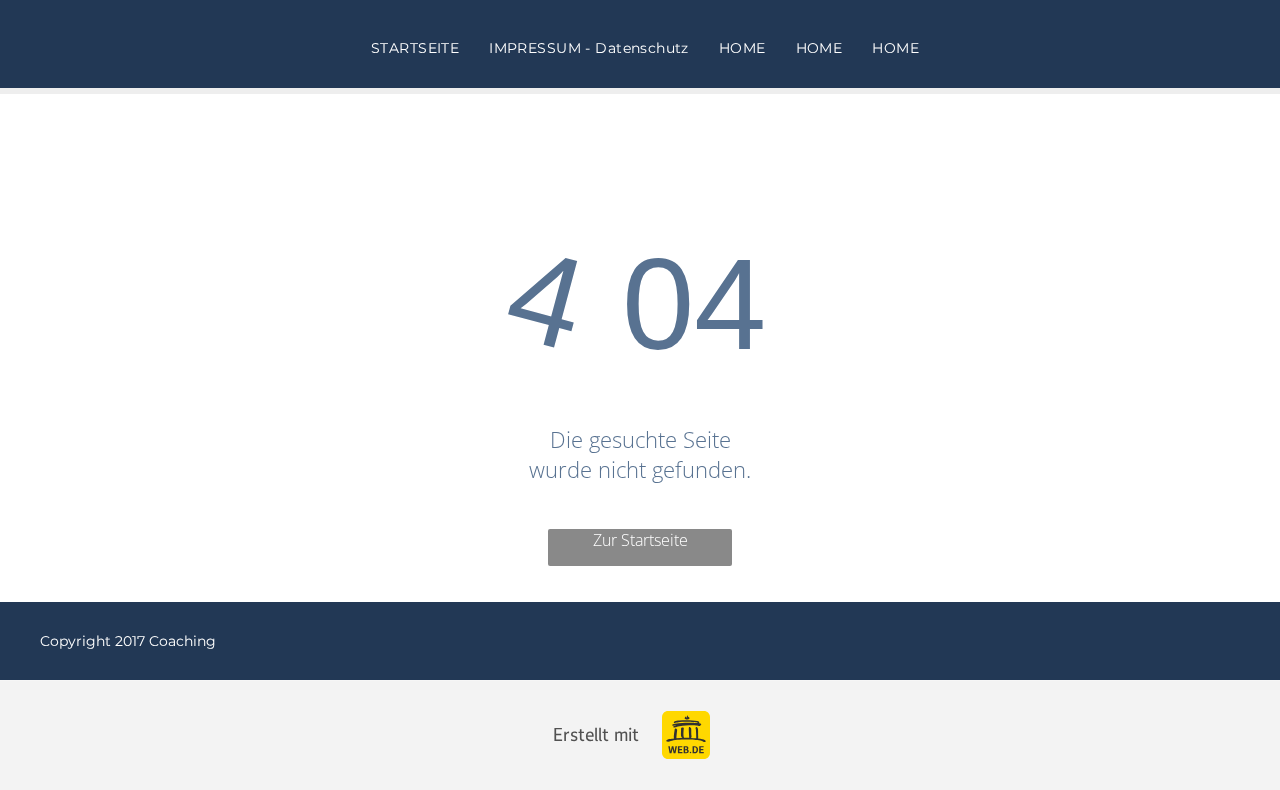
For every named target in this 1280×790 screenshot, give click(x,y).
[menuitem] (415, 48)
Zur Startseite (640, 540)
